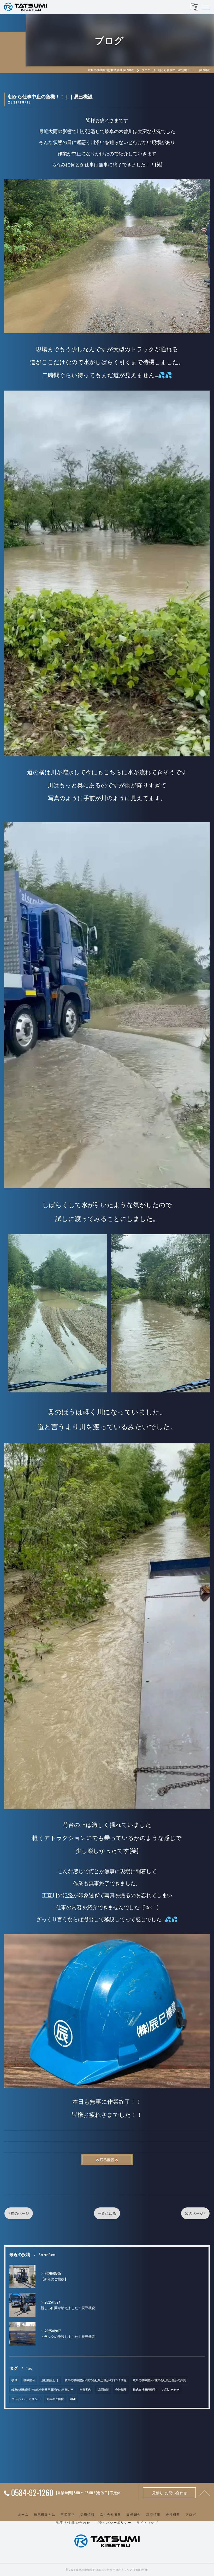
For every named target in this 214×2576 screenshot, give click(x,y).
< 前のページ (19, 2213)
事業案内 (85, 2389)
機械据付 (29, 2380)
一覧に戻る (107, 2213)
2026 (73, 2399)
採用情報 (103, 2389)
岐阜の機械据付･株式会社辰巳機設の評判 (159, 2380)
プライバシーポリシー (26, 2399)
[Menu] (206, 7)
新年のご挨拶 (55, 2399)
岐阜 (14, 2380)
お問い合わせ (171, 2389)
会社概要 (121, 2389)
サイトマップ (147, 2522)
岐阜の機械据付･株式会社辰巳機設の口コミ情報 (96, 2380)
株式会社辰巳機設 (144, 2389)
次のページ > (195, 2213)
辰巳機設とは (50, 2380)
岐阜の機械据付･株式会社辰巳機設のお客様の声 (42, 2389)
